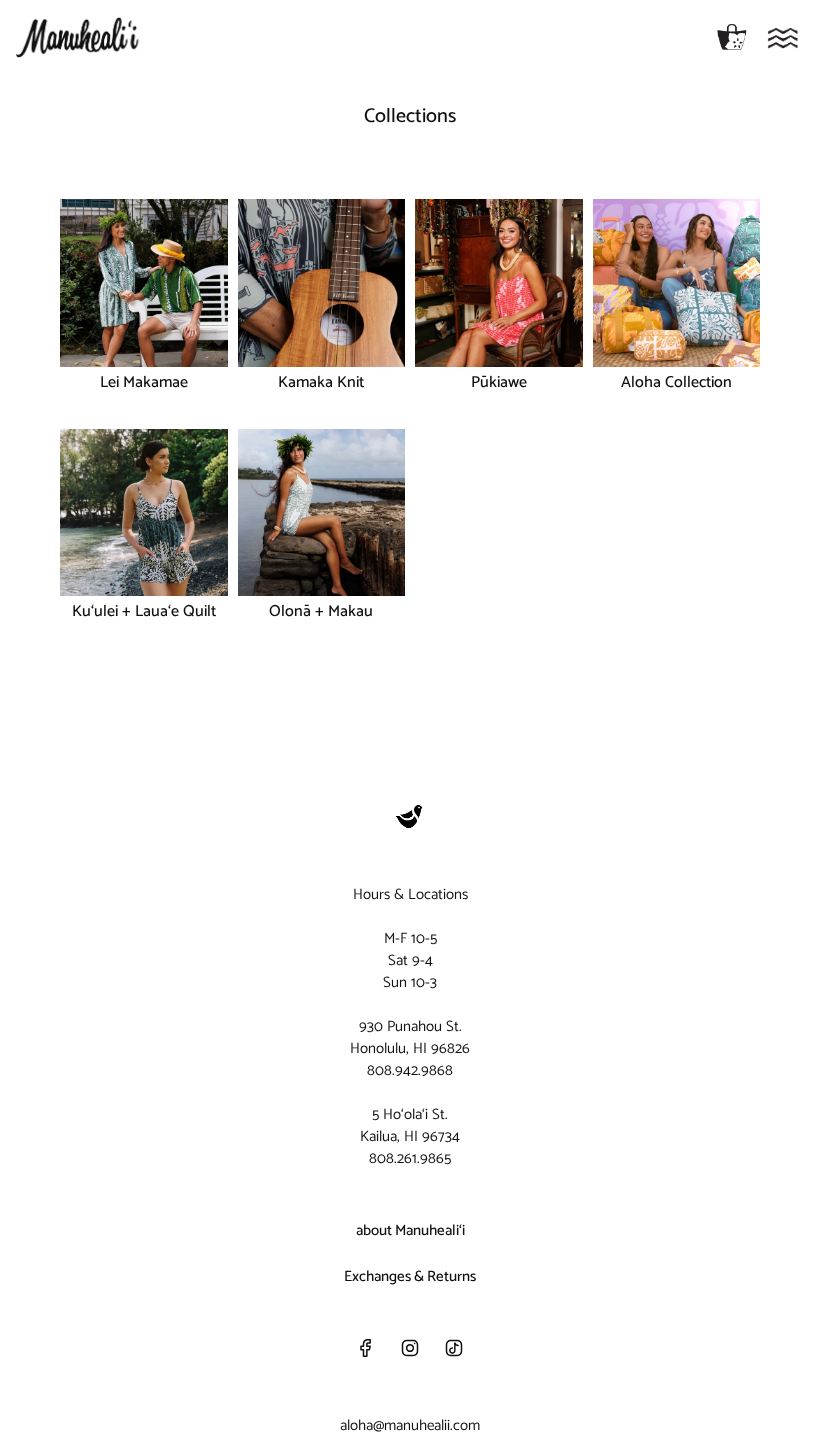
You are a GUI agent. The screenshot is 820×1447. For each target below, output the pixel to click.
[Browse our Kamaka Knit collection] (322, 283)
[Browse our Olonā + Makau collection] (322, 513)
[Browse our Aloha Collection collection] (677, 283)
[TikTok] (454, 1348)
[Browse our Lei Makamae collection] (144, 283)
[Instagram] (410, 1348)
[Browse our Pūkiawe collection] (499, 283)
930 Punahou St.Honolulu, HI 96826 (410, 1037)
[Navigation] (783, 38)
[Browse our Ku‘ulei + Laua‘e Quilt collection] (144, 513)
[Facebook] (366, 1348)
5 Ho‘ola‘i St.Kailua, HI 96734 (410, 1125)
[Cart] (732, 38)
